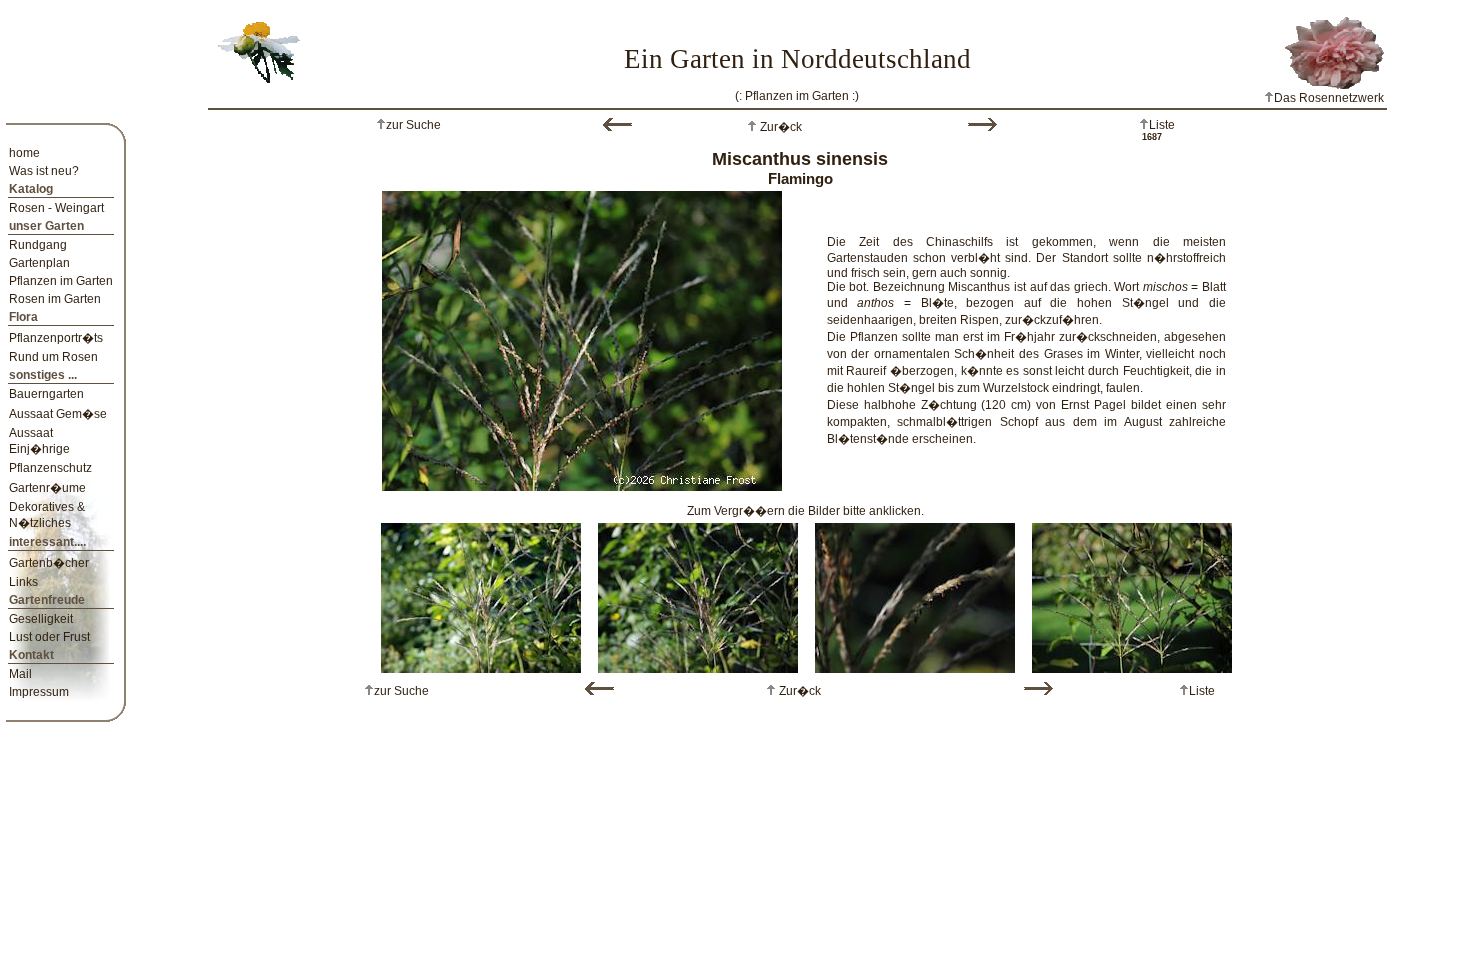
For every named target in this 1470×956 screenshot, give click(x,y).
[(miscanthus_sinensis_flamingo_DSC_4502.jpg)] (1132, 594)
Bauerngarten (46, 394)
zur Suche (413, 125)
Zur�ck (779, 127)
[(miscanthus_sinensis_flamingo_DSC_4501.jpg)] (915, 594)
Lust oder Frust (49, 637)
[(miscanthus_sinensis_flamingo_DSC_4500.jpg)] (698, 594)
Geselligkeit (41, 619)
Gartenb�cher (49, 563)
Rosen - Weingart (56, 208)
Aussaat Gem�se (58, 414)
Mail (20, 674)
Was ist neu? (44, 171)
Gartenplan (39, 263)
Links (23, 582)
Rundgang (38, 245)
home (24, 153)
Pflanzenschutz (50, 468)
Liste (1162, 125)
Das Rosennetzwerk (1329, 98)
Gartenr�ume (47, 488)
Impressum (39, 692)
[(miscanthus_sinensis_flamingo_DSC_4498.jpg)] (481, 594)
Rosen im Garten (55, 299)
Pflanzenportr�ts (56, 338)
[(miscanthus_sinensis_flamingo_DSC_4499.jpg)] (582, 337)
